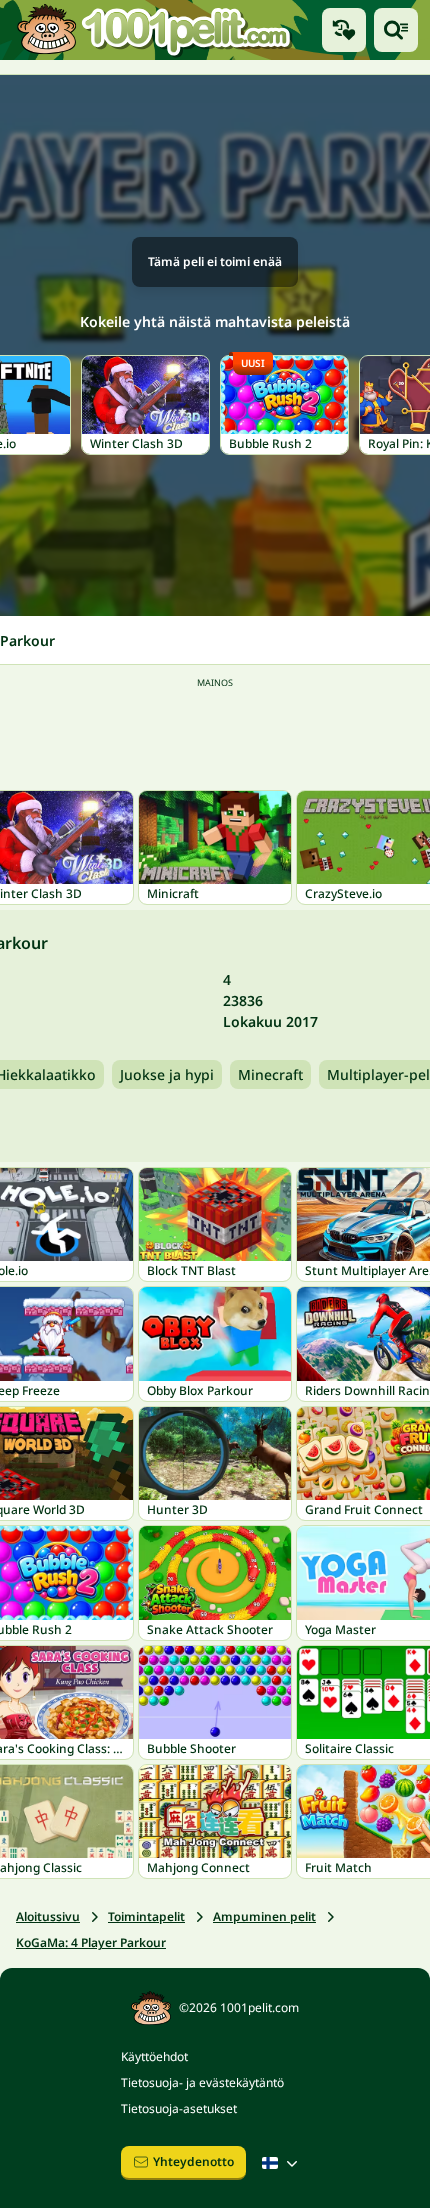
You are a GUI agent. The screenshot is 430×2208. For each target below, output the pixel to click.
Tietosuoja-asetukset (179, 2108)
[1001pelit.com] (155, 30)
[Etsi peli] (396, 30)
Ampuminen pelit (264, 1916)
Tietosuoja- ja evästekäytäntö (202, 2082)
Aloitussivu (48, 1916)
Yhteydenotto (193, 2161)
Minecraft (270, 1074)
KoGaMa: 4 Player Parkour (91, 1942)
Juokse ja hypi (167, 1074)
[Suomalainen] (282, 2163)
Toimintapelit (146, 1916)
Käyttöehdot (154, 2056)
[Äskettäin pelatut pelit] (344, 30)
